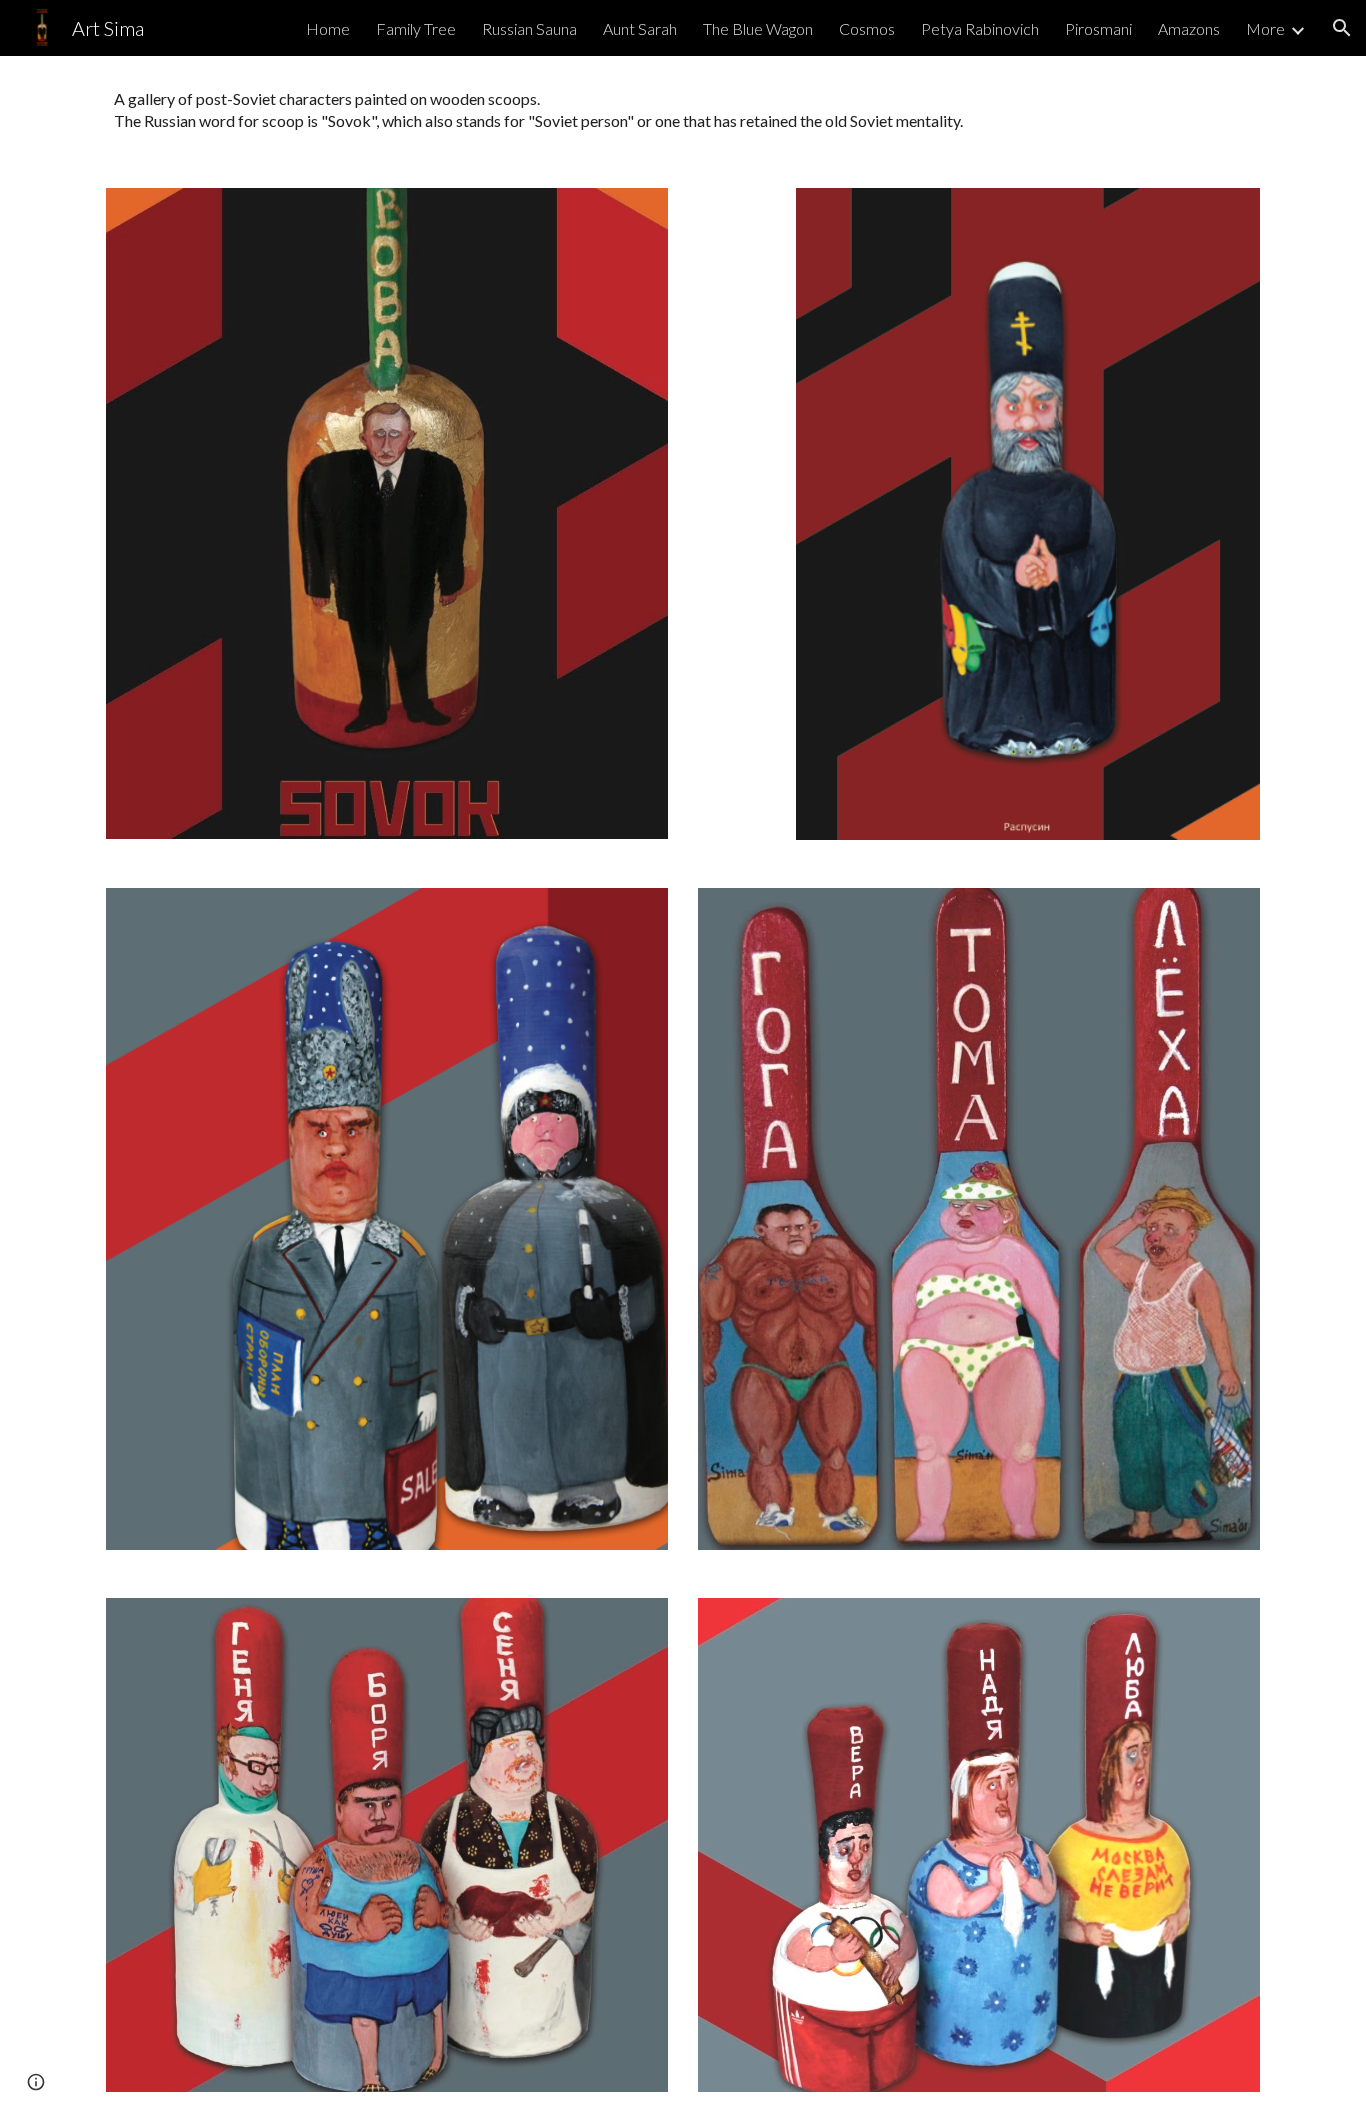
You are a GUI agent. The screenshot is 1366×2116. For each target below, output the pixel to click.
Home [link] (328, 28)
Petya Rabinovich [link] (980, 28)
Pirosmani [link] (1098, 28)
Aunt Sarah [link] (640, 28)
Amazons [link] (1189, 28)
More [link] (1265, 28)
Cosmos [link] (867, 28)
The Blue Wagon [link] (758, 28)
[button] (1342, 28)
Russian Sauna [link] (529, 28)
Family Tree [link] (416, 28)
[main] (683, 110)
